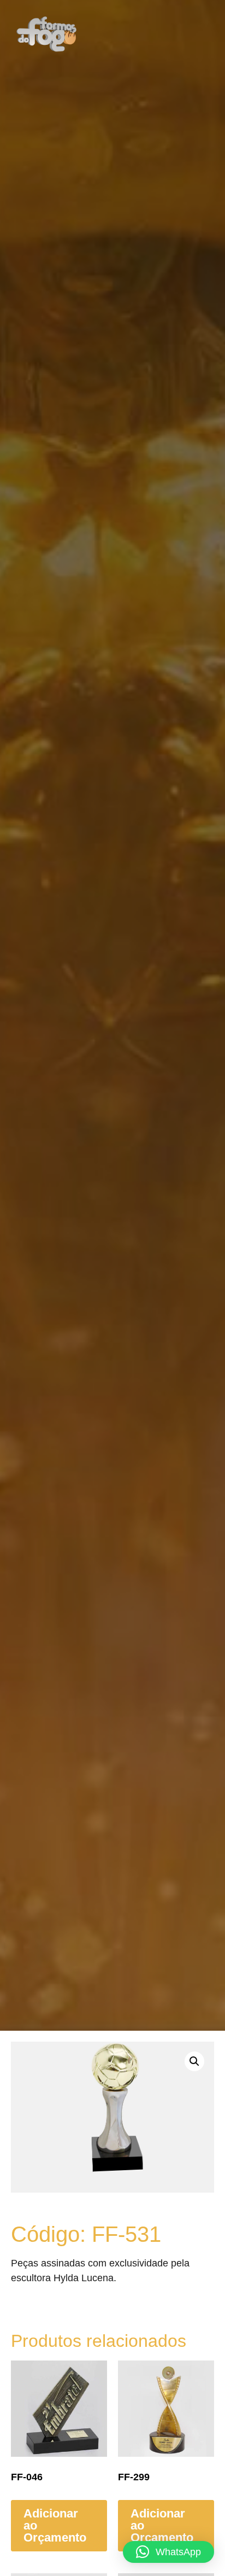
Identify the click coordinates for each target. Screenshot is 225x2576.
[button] (185, 34)
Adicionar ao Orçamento (55, 2525)
